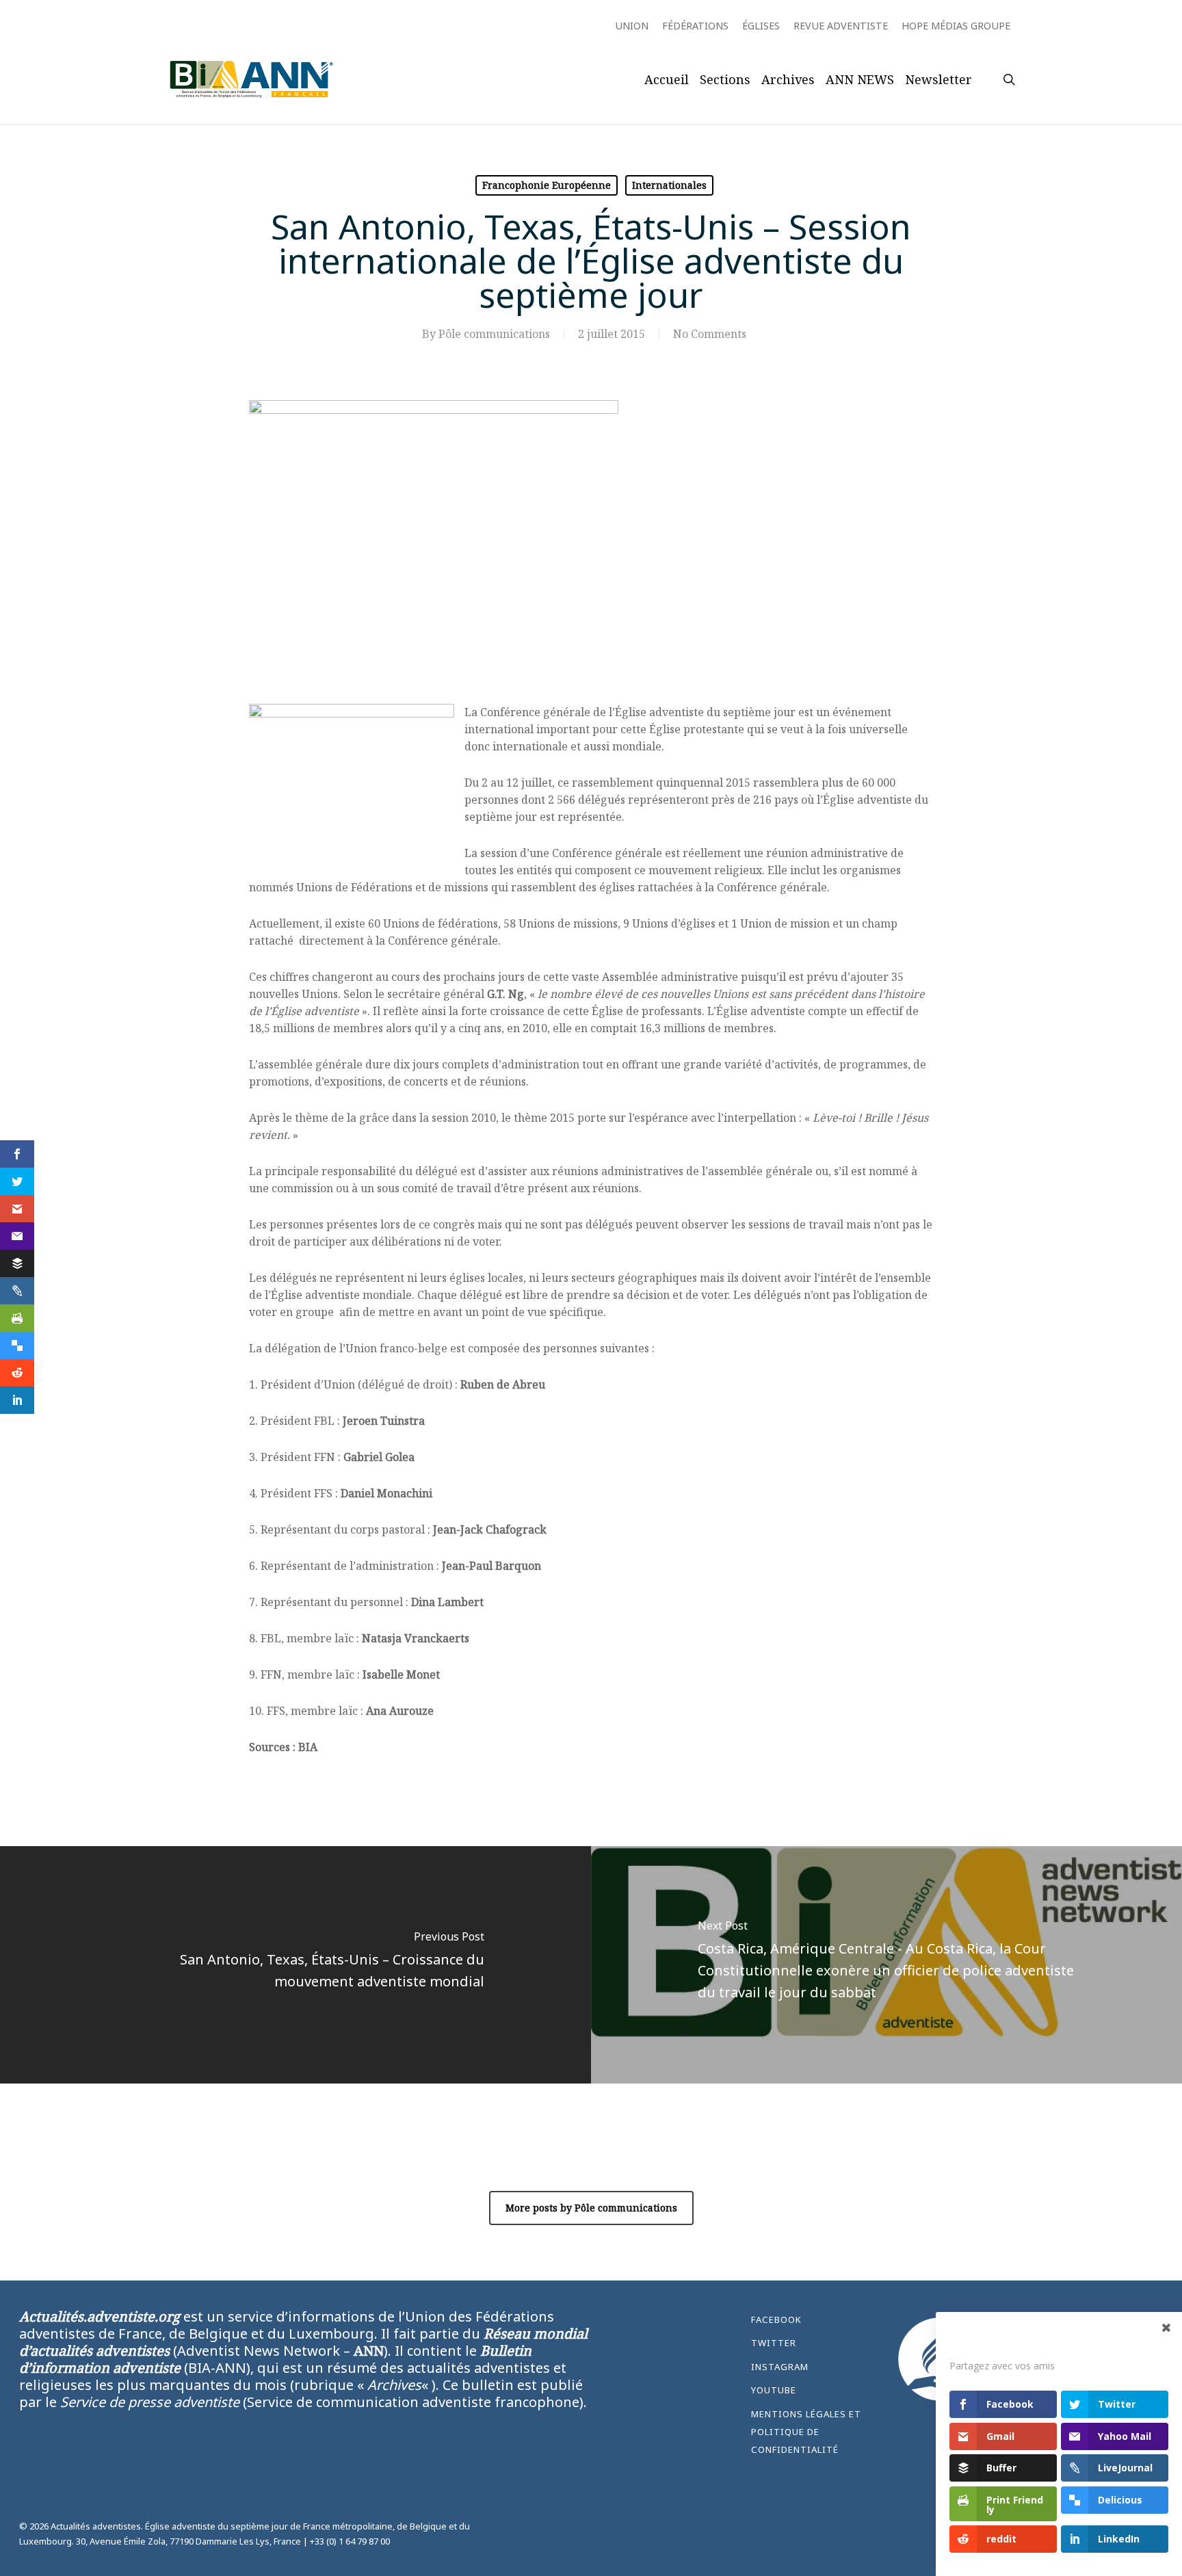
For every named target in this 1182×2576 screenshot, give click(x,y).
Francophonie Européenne (547, 185)
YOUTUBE (774, 2390)
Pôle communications (494, 334)
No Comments (710, 334)
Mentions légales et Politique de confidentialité (806, 2432)
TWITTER (774, 2343)
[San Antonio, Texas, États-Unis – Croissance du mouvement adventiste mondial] (295, 1965)
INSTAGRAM (780, 2367)
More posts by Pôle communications (591, 2208)
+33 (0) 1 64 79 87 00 (350, 2541)
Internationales (669, 185)
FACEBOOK (776, 2319)
